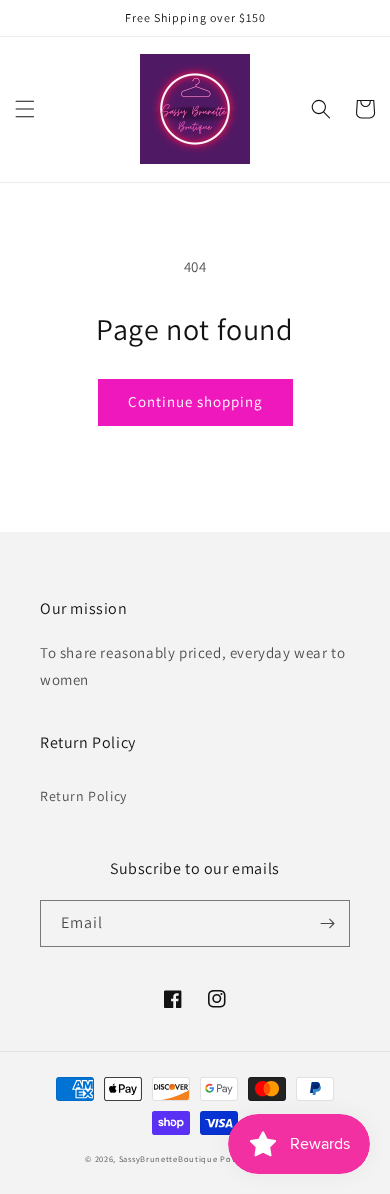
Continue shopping (195, 401)
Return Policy (83, 796)
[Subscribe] (327, 923)
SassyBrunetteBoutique (168, 1158)
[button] (25, 109)
